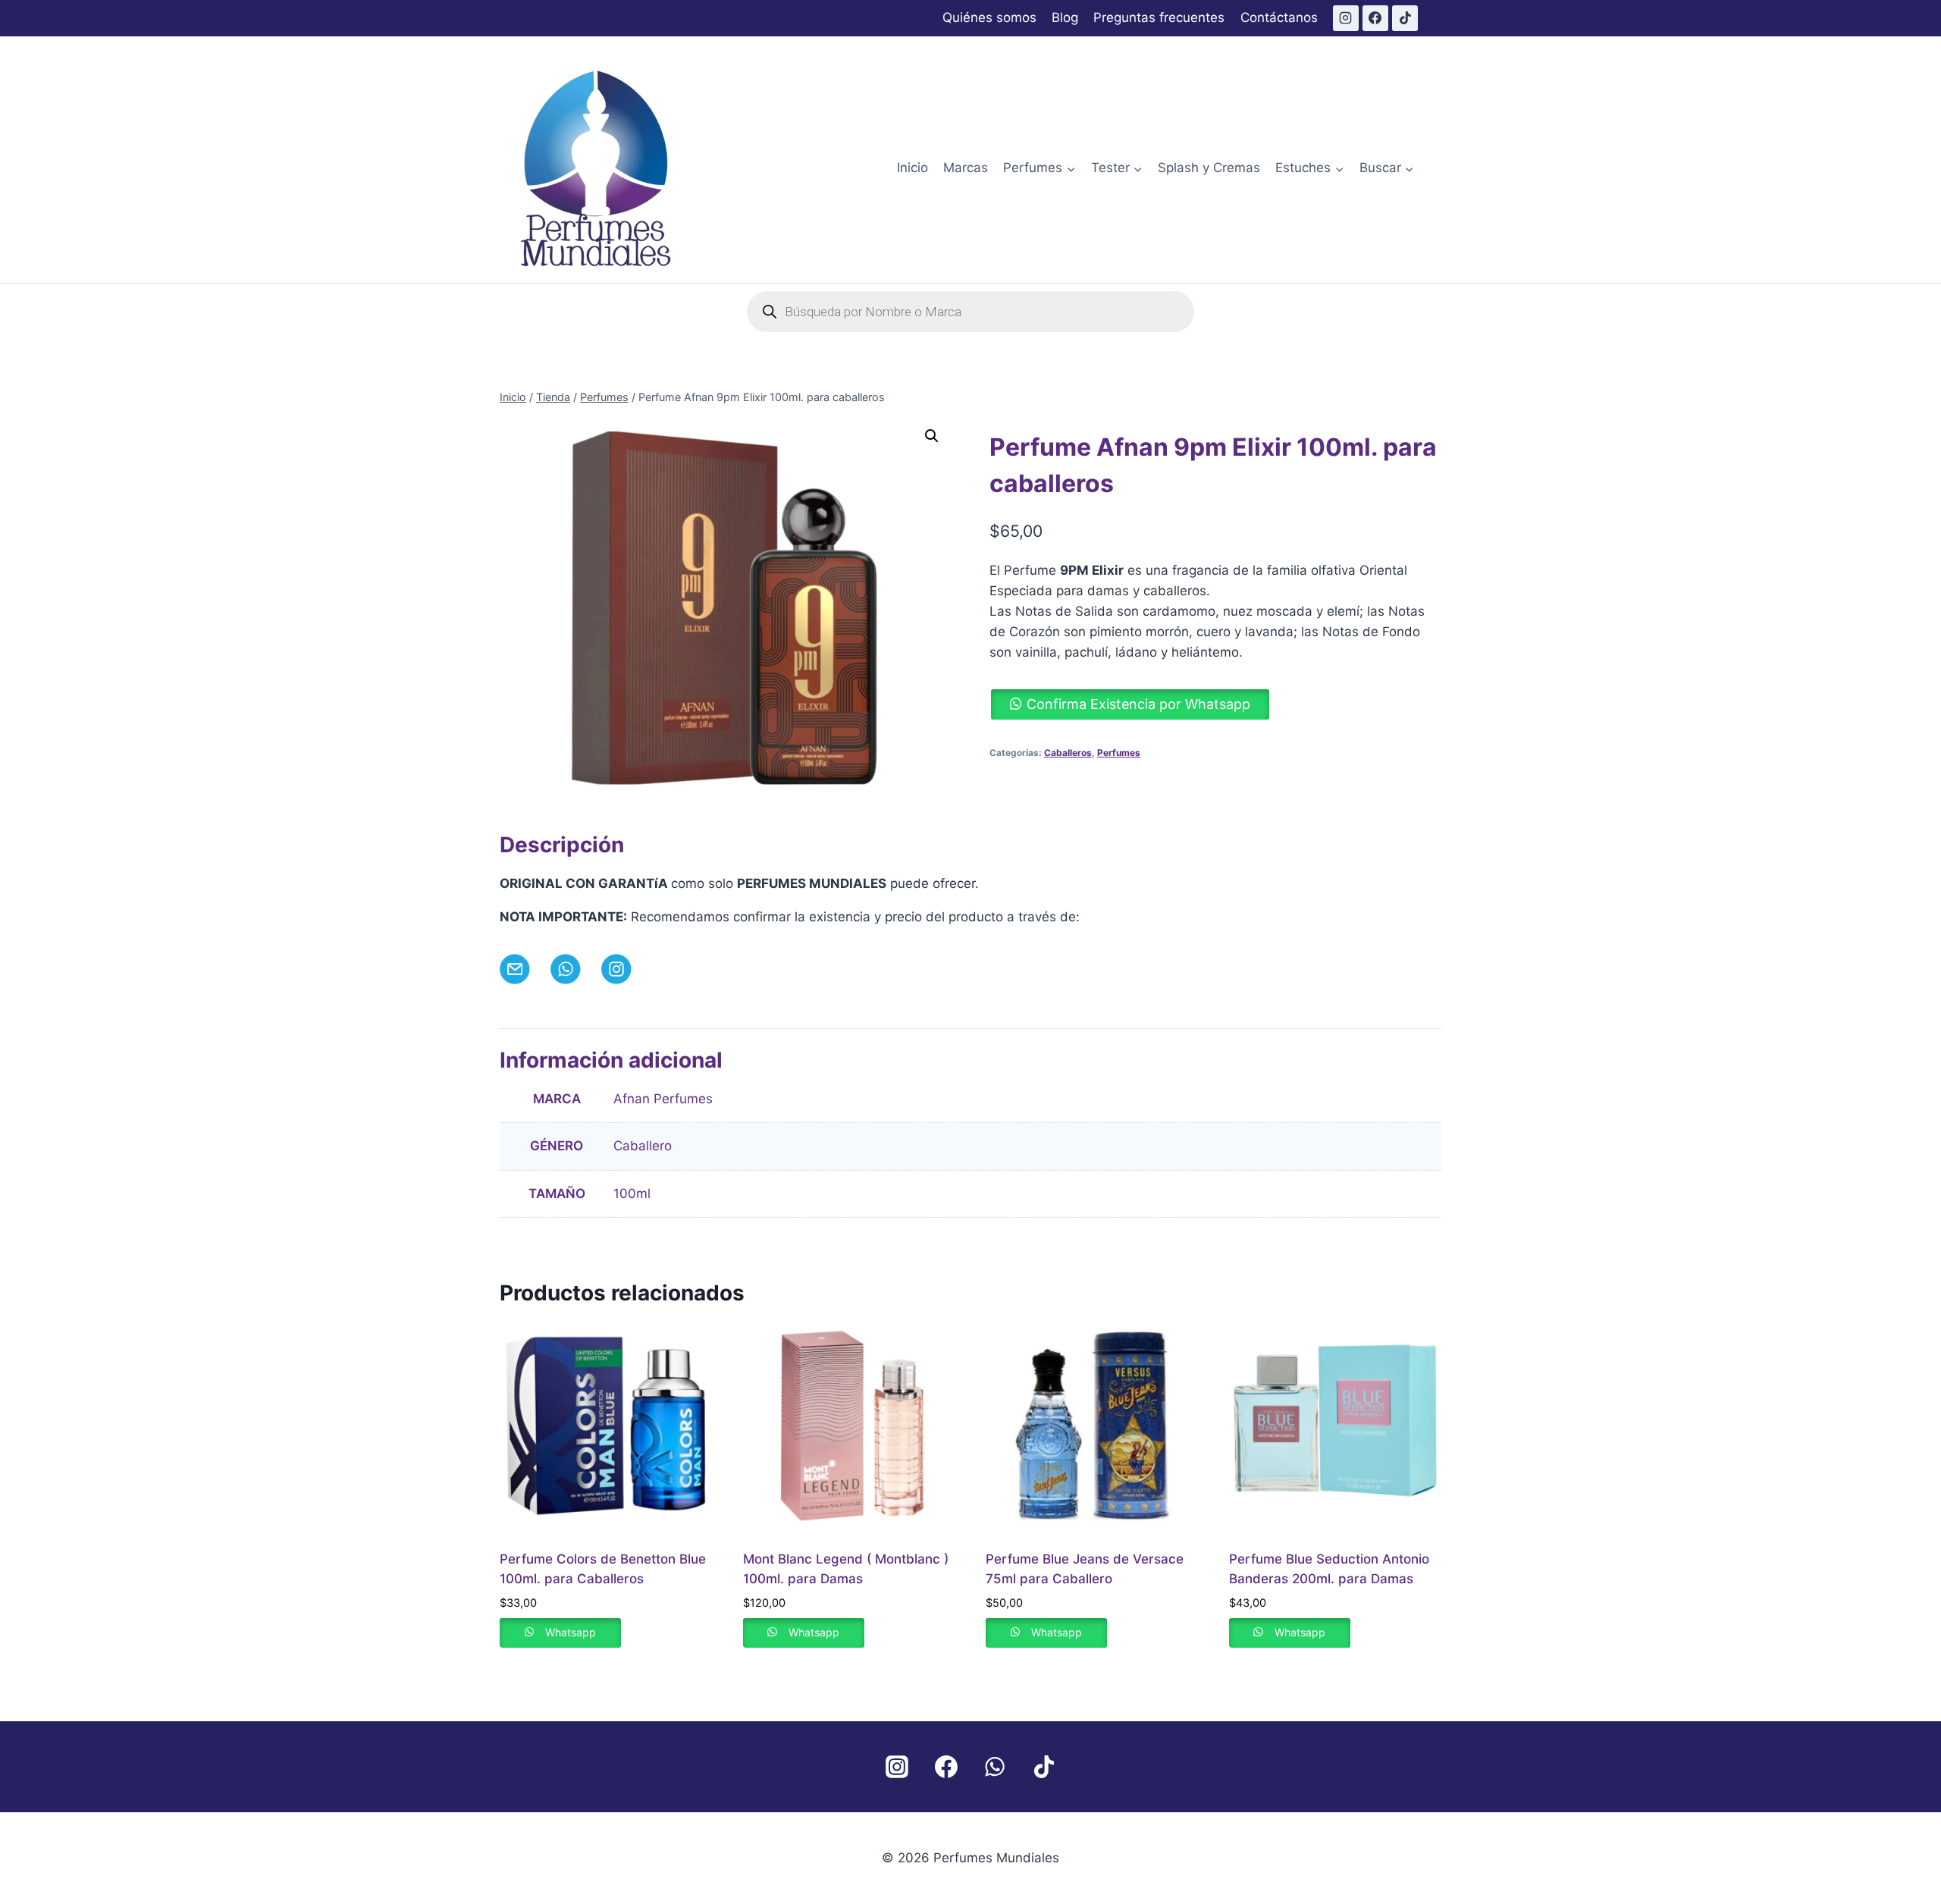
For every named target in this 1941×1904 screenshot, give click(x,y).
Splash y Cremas (1209, 168)
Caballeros (1068, 753)
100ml (632, 1194)
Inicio (912, 168)
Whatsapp (571, 1632)
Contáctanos (1279, 17)
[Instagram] (1346, 18)
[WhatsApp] (995, 1767)
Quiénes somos (989, 17)
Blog (1065, 17)
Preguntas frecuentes (1159, 17)
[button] (932, 436)
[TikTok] (1405, 18)
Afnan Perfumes (663, 1099)
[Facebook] (1375, 18)
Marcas (966, 168)
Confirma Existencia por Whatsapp (1138, 704)
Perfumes (1119, 753)
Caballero (643, 1146)
